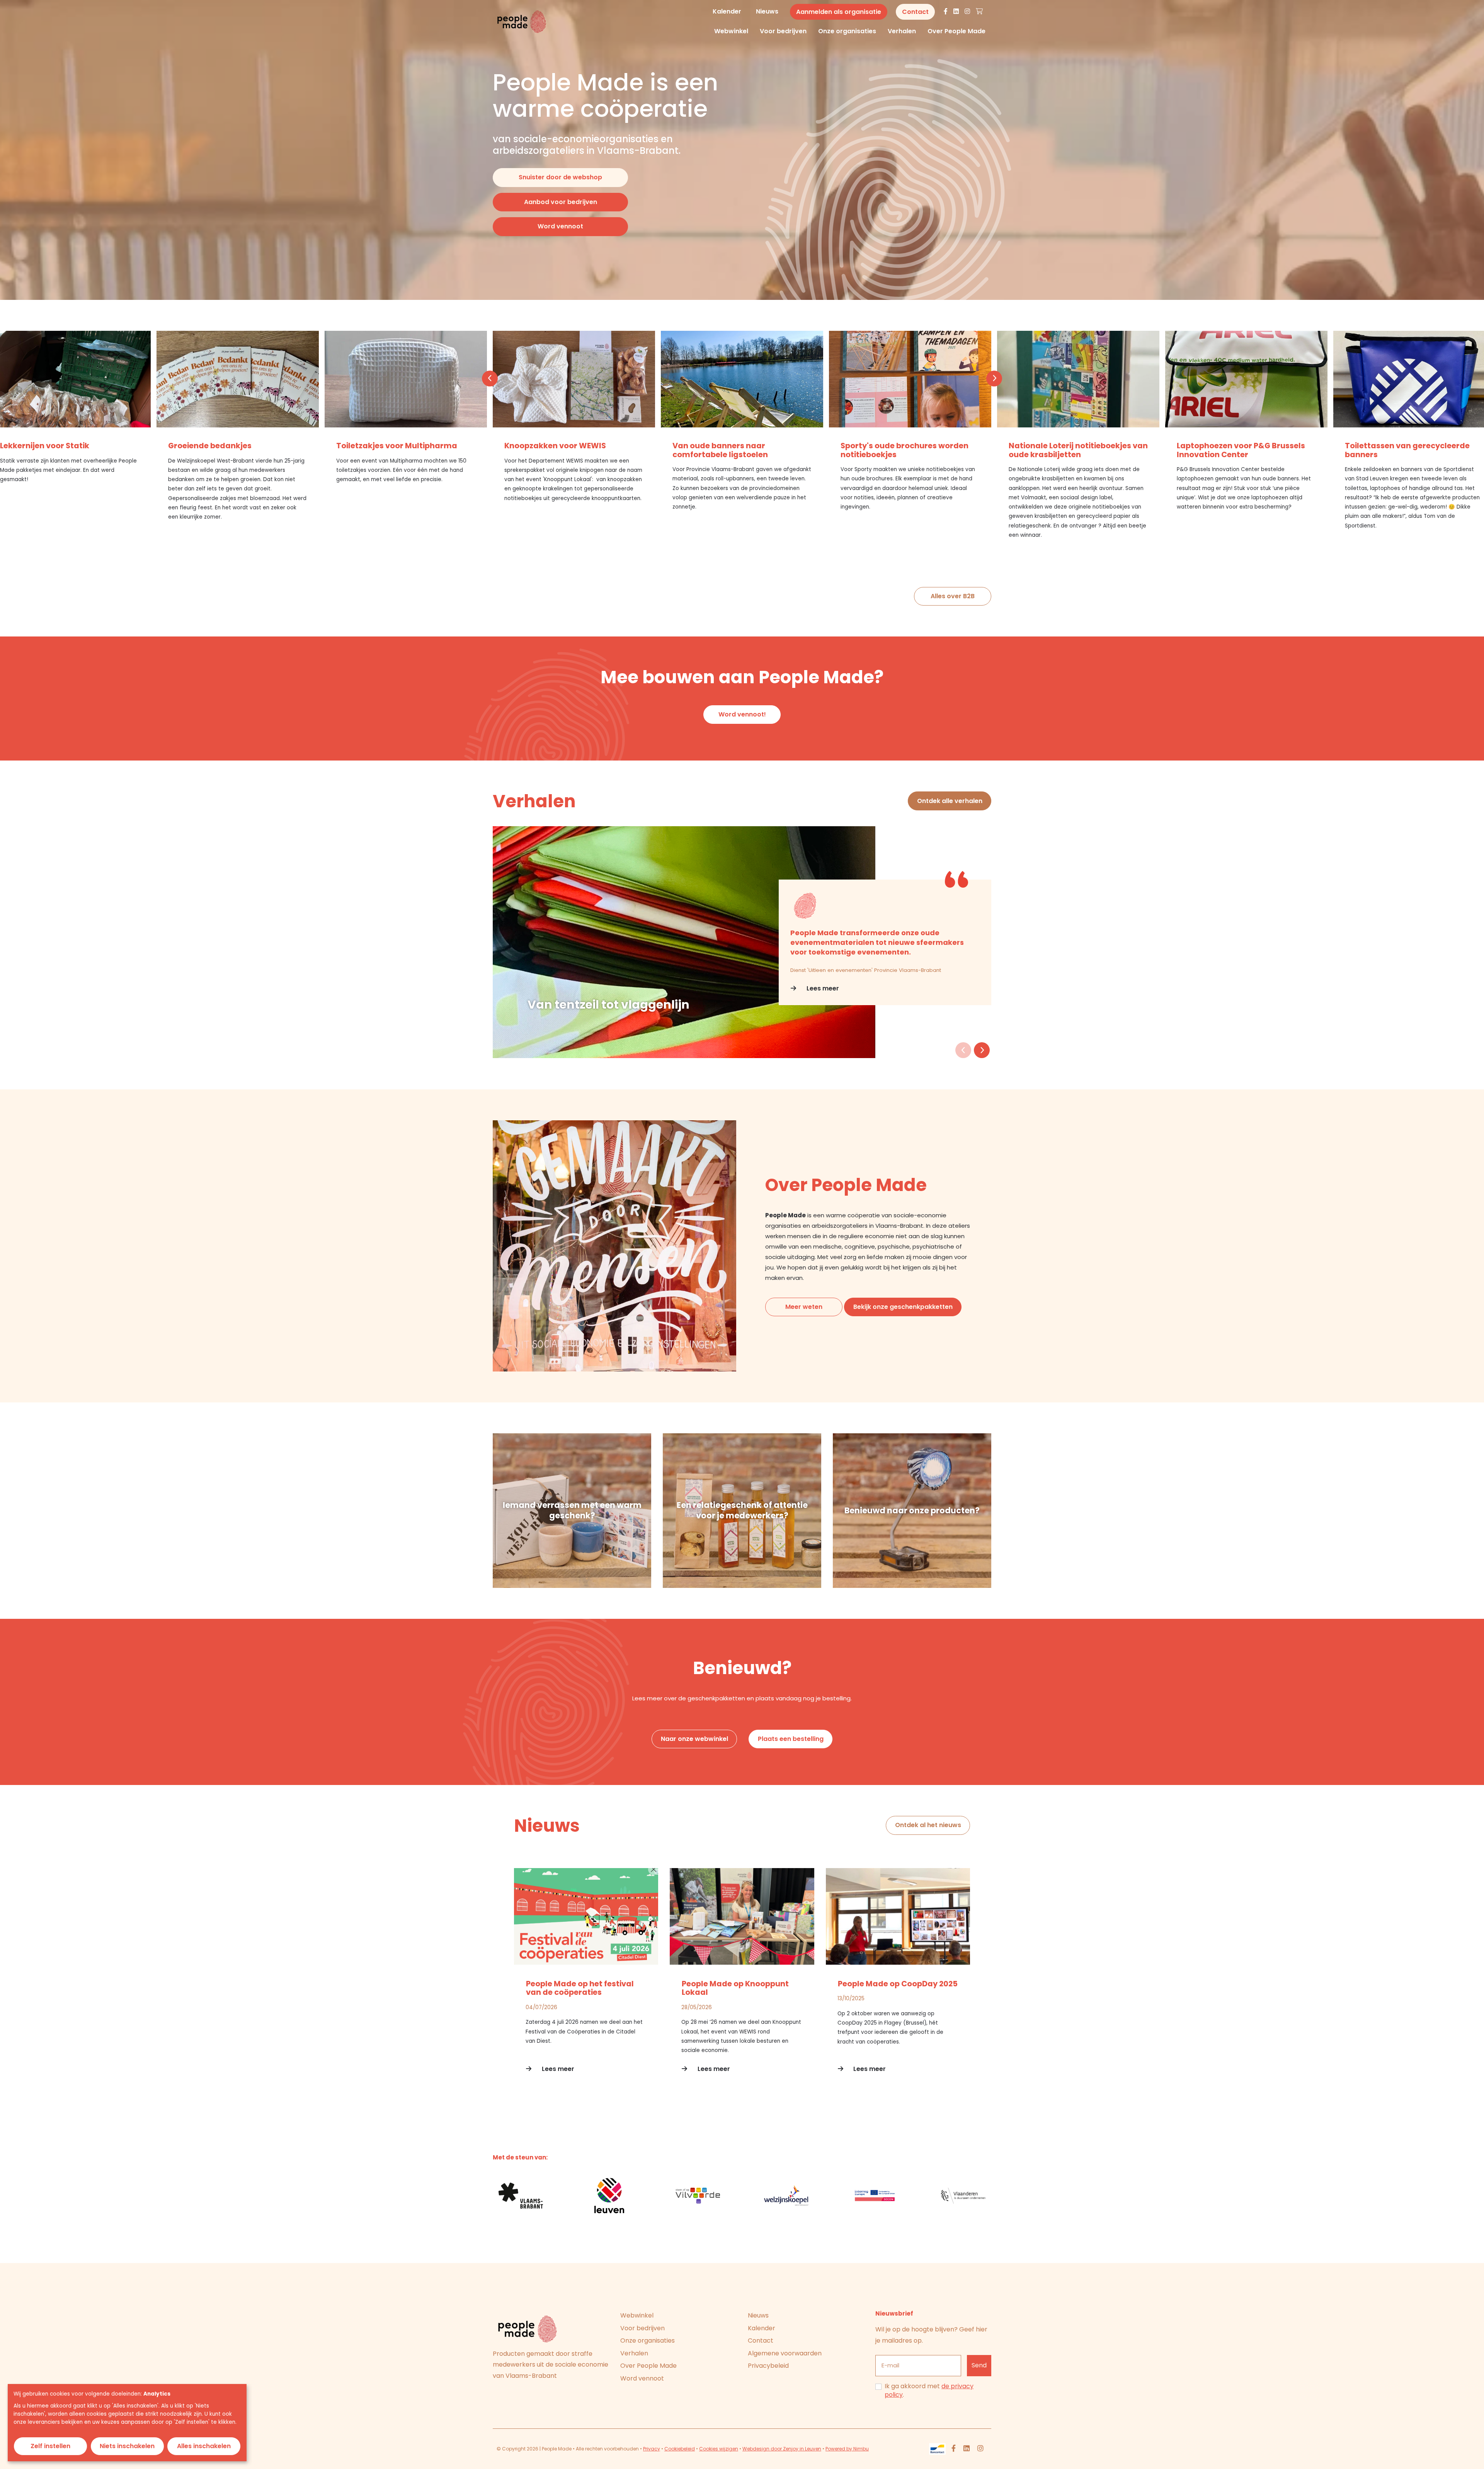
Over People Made (956, 31)
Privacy (652, 2449)
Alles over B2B (953, 596)
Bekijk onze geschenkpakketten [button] (903, 1307)
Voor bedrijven (783, 31)
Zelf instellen (50, 2446)
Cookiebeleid (680, 2449)
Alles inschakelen (204, 2446)
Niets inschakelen (127, 2446)
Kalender (727, 11)
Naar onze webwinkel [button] (694, 1739)
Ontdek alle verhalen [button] (950, 801)
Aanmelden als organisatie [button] (839, 12)
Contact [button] (915, 12)
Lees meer (822, 988)
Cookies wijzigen (719, 2449)
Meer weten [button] (804, 1307)
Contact (761, 2341)
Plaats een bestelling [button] (791, 1739)
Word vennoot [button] (560, 226)
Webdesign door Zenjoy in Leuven (782, 2449)
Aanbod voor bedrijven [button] (561, 202)
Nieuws (767, 11)
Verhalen (902, 31)
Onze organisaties (847, 31)
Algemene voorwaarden (785, 2353)
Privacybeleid (768, 2366)
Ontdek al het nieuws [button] (928, 1825)
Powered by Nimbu (847, 2449)
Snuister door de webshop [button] (560, 177)
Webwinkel (731, 31)
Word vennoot (642, 2378)
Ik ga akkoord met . (929, 2391)
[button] (490, 379)
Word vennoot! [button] (742, 714)
